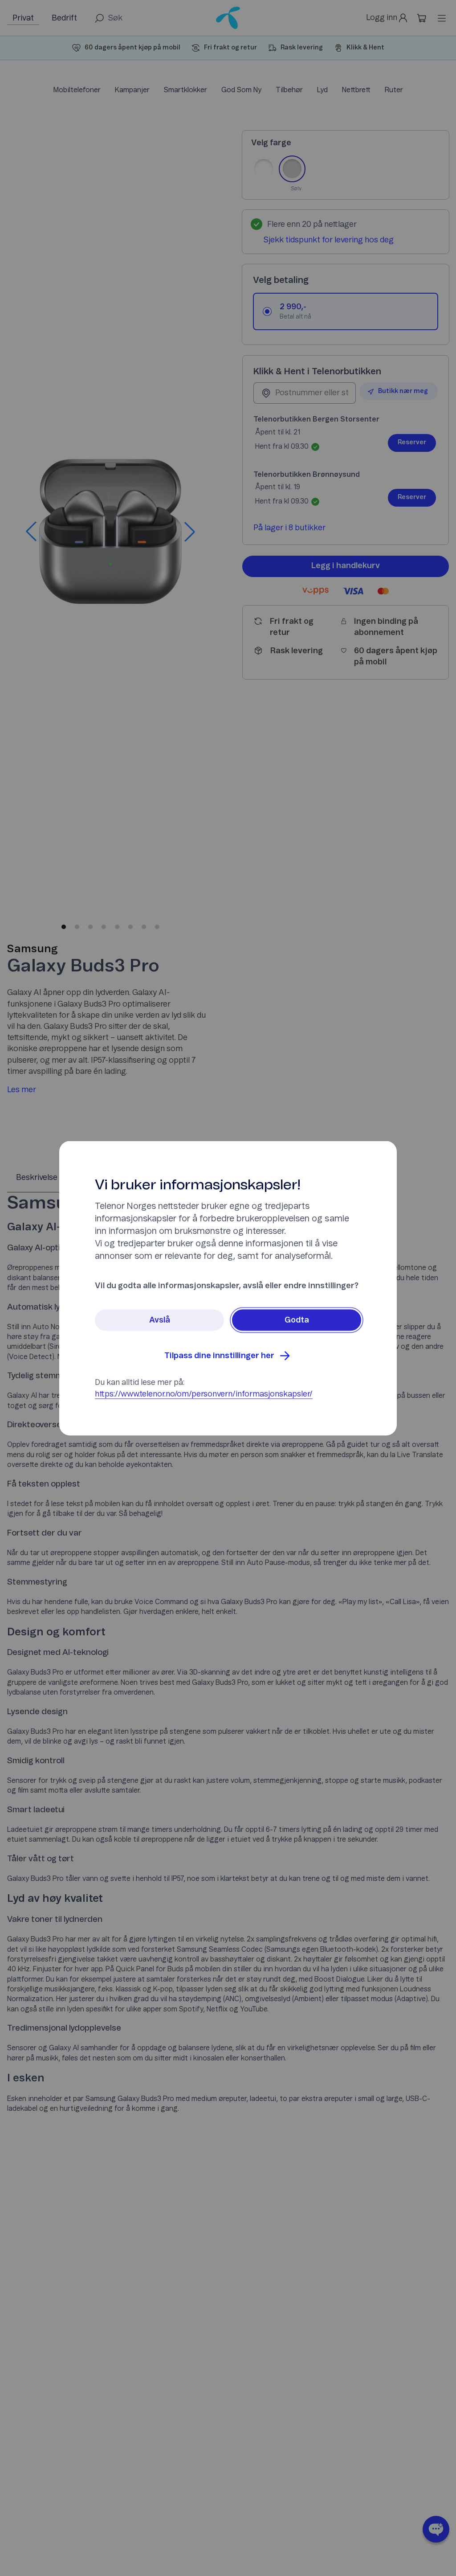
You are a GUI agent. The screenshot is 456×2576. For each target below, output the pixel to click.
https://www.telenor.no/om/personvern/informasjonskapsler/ (204, 1394)
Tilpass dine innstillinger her (219, 1356)
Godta (297, 1320)
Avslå (160, 1320)
